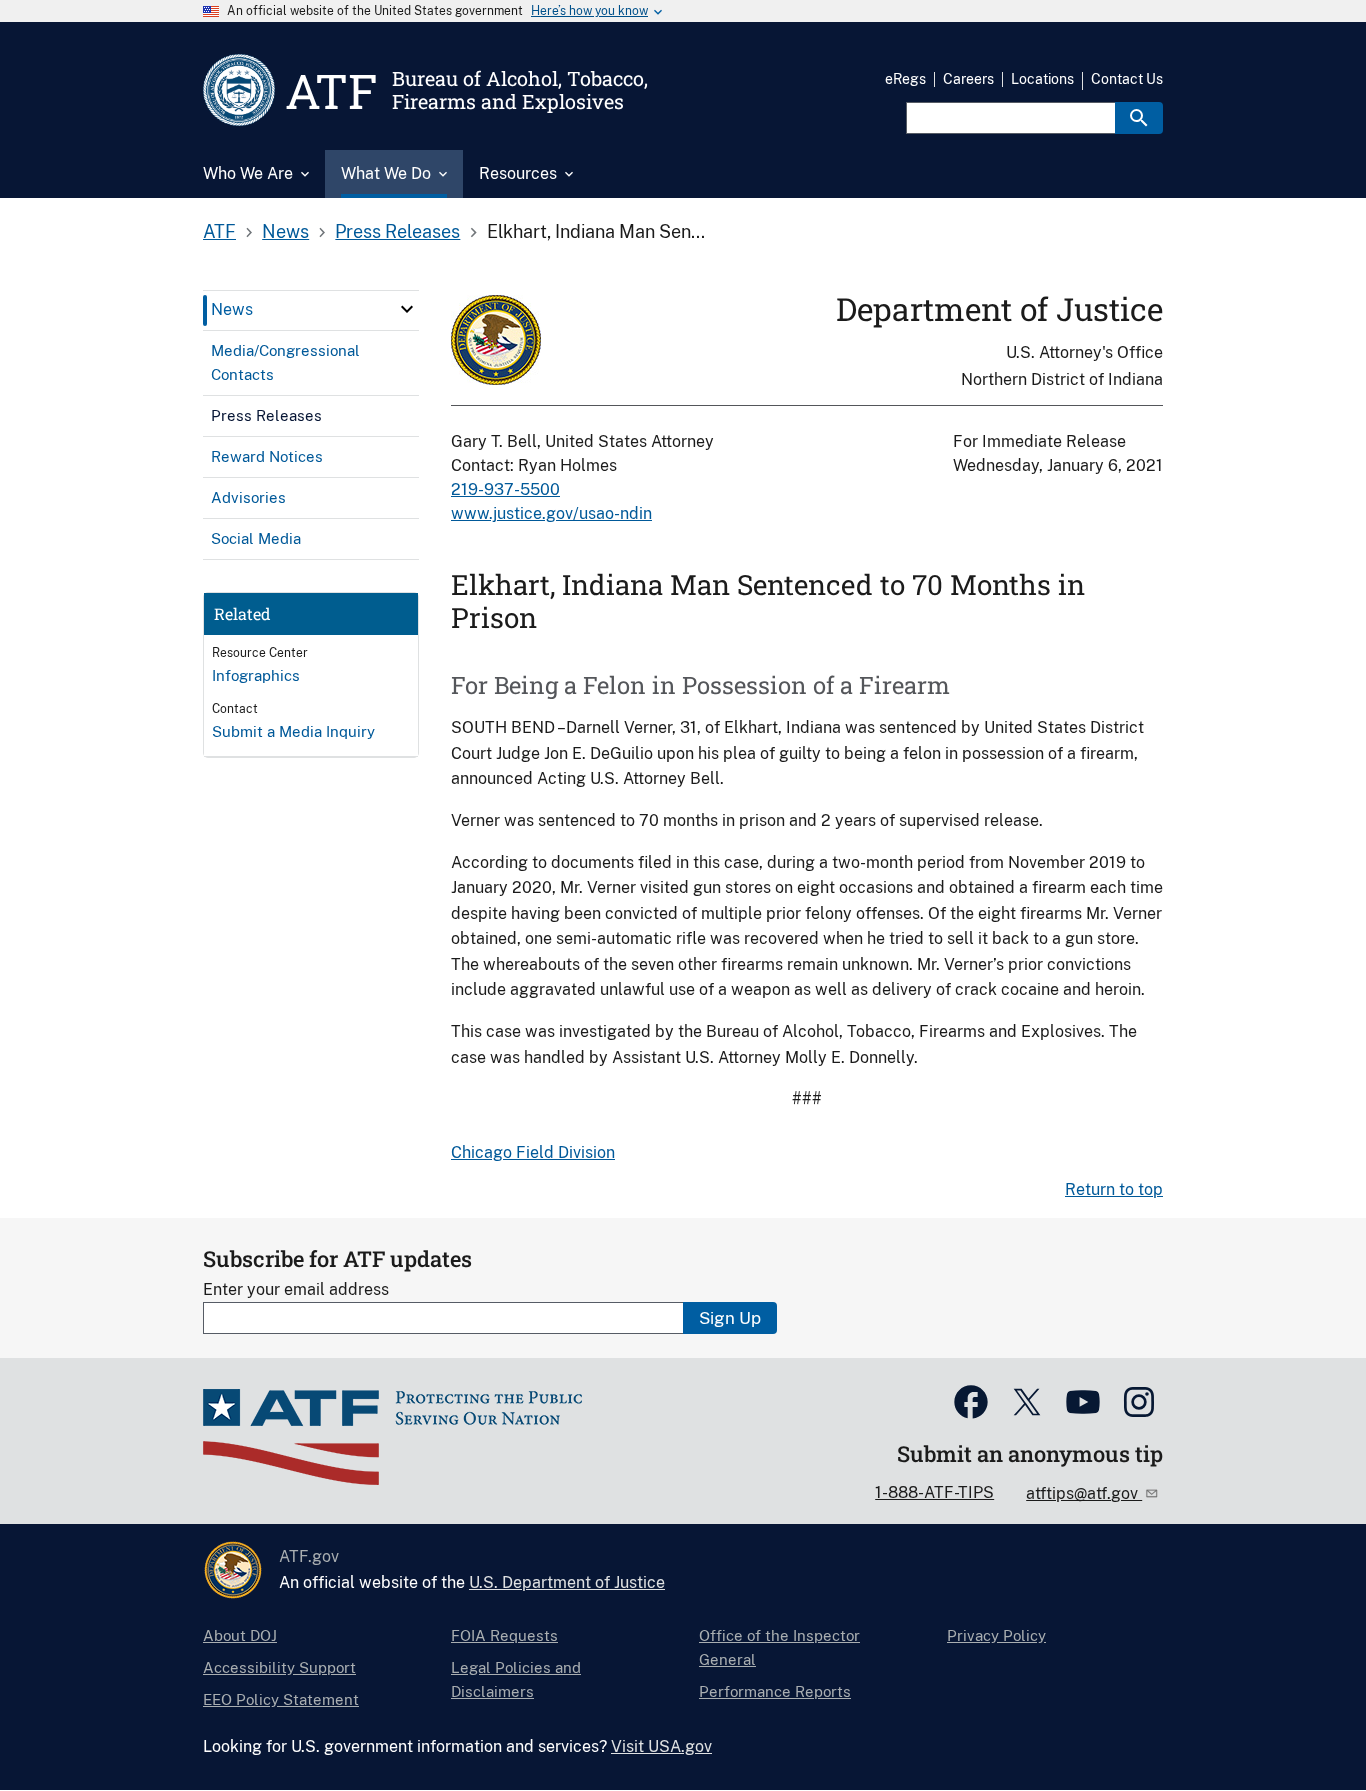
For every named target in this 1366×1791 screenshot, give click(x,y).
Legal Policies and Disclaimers (516, 1679)
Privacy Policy (996, 1635)
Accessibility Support (279, 1667)
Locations (1042, 79)
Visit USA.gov (661, 1746)
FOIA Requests (504, 1635)
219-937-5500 (505, 489)
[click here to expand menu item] (407, 309)
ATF (219, 231)
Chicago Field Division (533, 1152)
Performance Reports (775, 1691)
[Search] (1139, 118)
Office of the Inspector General (779, 1647)
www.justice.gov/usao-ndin (551, 513)
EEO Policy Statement (281, 1699)
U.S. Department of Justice (567, 1582)
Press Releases (397, 231)
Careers (968, 79)
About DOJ (240, 1635)
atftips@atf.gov (1084, 1493)
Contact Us (1127, 79)
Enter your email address (296, 1289)
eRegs (905, 79)
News (285, 231)
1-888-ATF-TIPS (934, 1492)
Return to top (1114, 1189)
